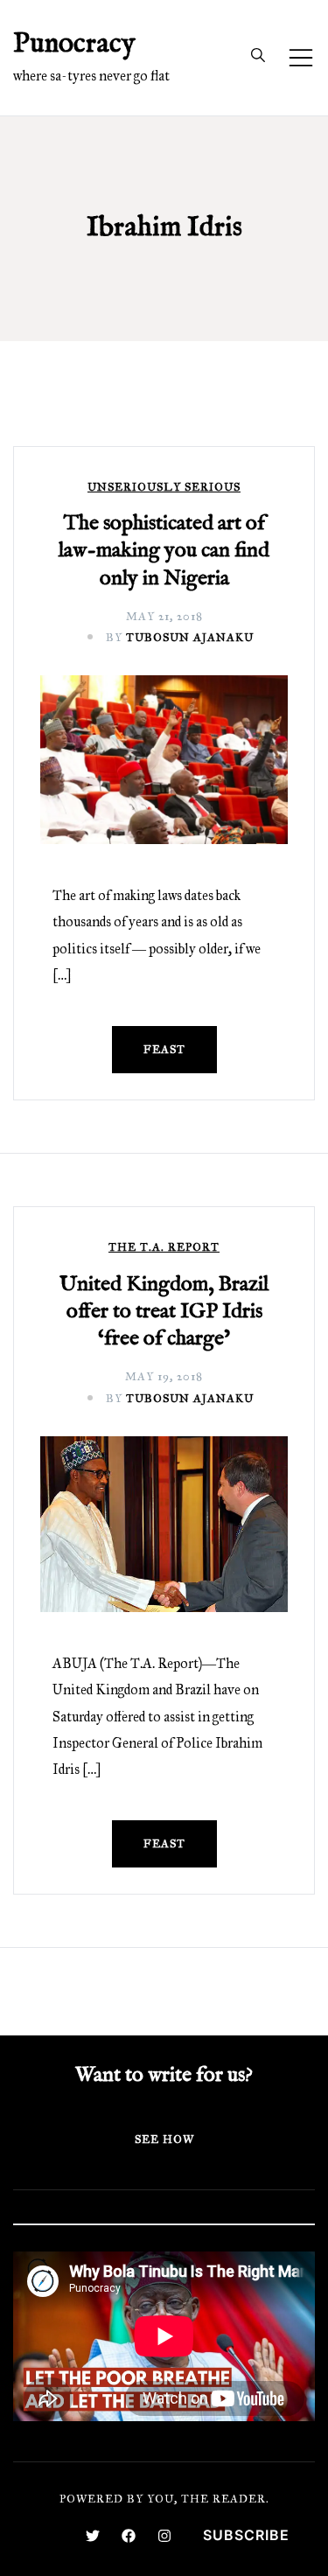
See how (164, 2140)
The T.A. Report (164, 1248)
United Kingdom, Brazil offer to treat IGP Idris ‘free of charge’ (164, 1312)
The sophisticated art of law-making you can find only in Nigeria (164, 551)
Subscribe (246, 2535)
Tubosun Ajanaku (190, 638)
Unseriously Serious (164, 488)
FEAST (164, 1050)
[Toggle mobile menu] (301, 58)
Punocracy (74, 44)
